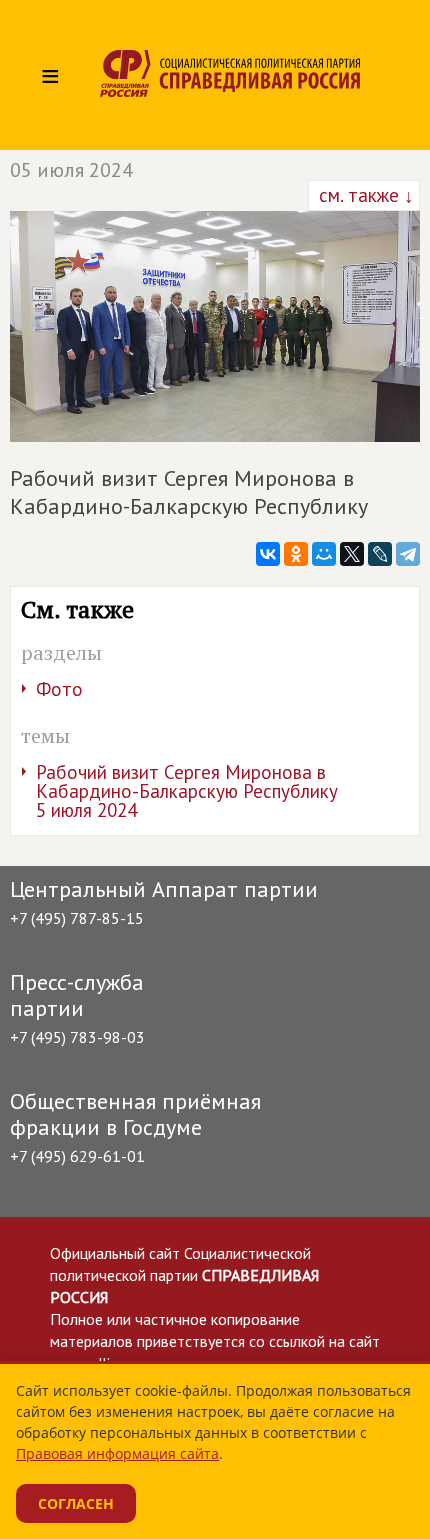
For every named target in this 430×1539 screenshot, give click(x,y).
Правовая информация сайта (117, 1453)
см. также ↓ (364, 195)
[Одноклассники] (296, 554)
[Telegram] (408, 554)
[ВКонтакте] (268, 554)
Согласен (76, 1503)
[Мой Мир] (324, 554)
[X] (352, 554)
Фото (59, 689)
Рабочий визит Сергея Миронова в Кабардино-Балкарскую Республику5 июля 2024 (187, 791)
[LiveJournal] (380, 554)
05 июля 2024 (71, 170)
